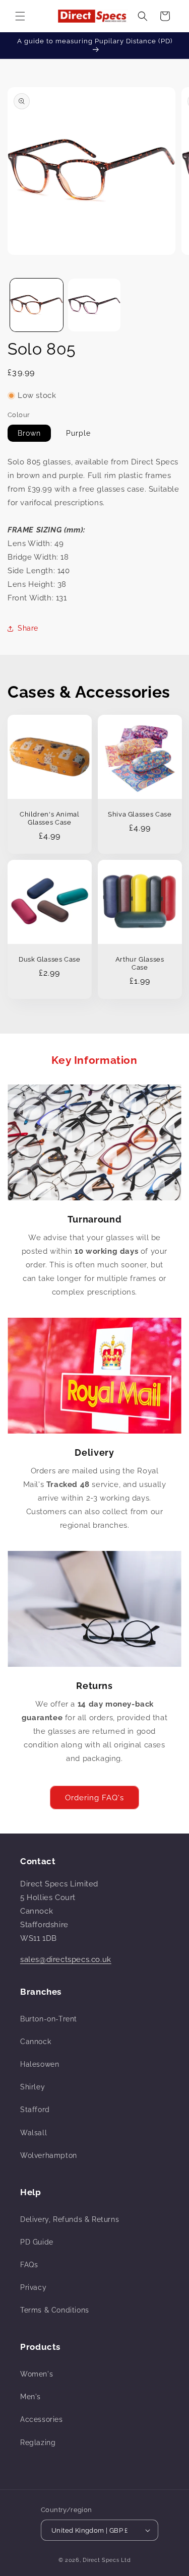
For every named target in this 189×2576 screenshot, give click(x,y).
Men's (30, 2397)
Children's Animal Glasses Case (50, 818)
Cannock (36, 2042)
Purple (78, 433)
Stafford (35, 2110)
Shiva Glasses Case (140, 814)
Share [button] (28, 628)
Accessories (42, 2419)
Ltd (126, 2560)
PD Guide (37, 2242)
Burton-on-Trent (49, 2019)
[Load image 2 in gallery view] (94, 305)
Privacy (33, 2287)
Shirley (33, 2087)
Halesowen (40, 2064)
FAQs (29, 2265)
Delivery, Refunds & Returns (70, 2219)
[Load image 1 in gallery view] (37, 305)
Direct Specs (101, 2560)
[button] (20, 16)
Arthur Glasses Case (139, 963)
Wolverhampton (49, 2155)
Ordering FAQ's (94, 1798)
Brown (29, 433)
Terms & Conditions (55, 2310)
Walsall (34, 2133)
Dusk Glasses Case (50, 959)
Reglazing (38, 2443)
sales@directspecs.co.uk (66, 1959)
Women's (37, 2374)
